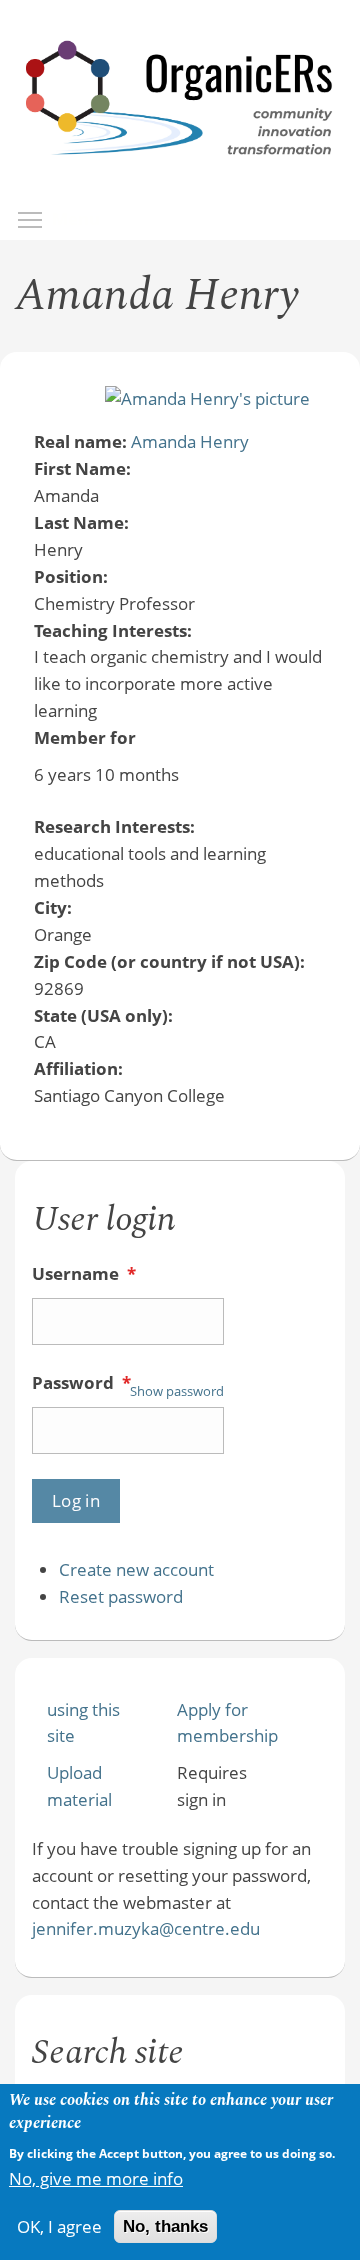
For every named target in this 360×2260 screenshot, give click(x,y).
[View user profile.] (207, 398)
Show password (177, 1391)
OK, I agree (59, 2226)
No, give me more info (96, 2178)
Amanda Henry (190, 441)
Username (84, 1273)
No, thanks (165, 2226)
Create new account (136, 1569)
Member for (85, 737)
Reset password (121, 1596)
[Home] (180, 174)
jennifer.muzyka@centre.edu (146, 1928)
